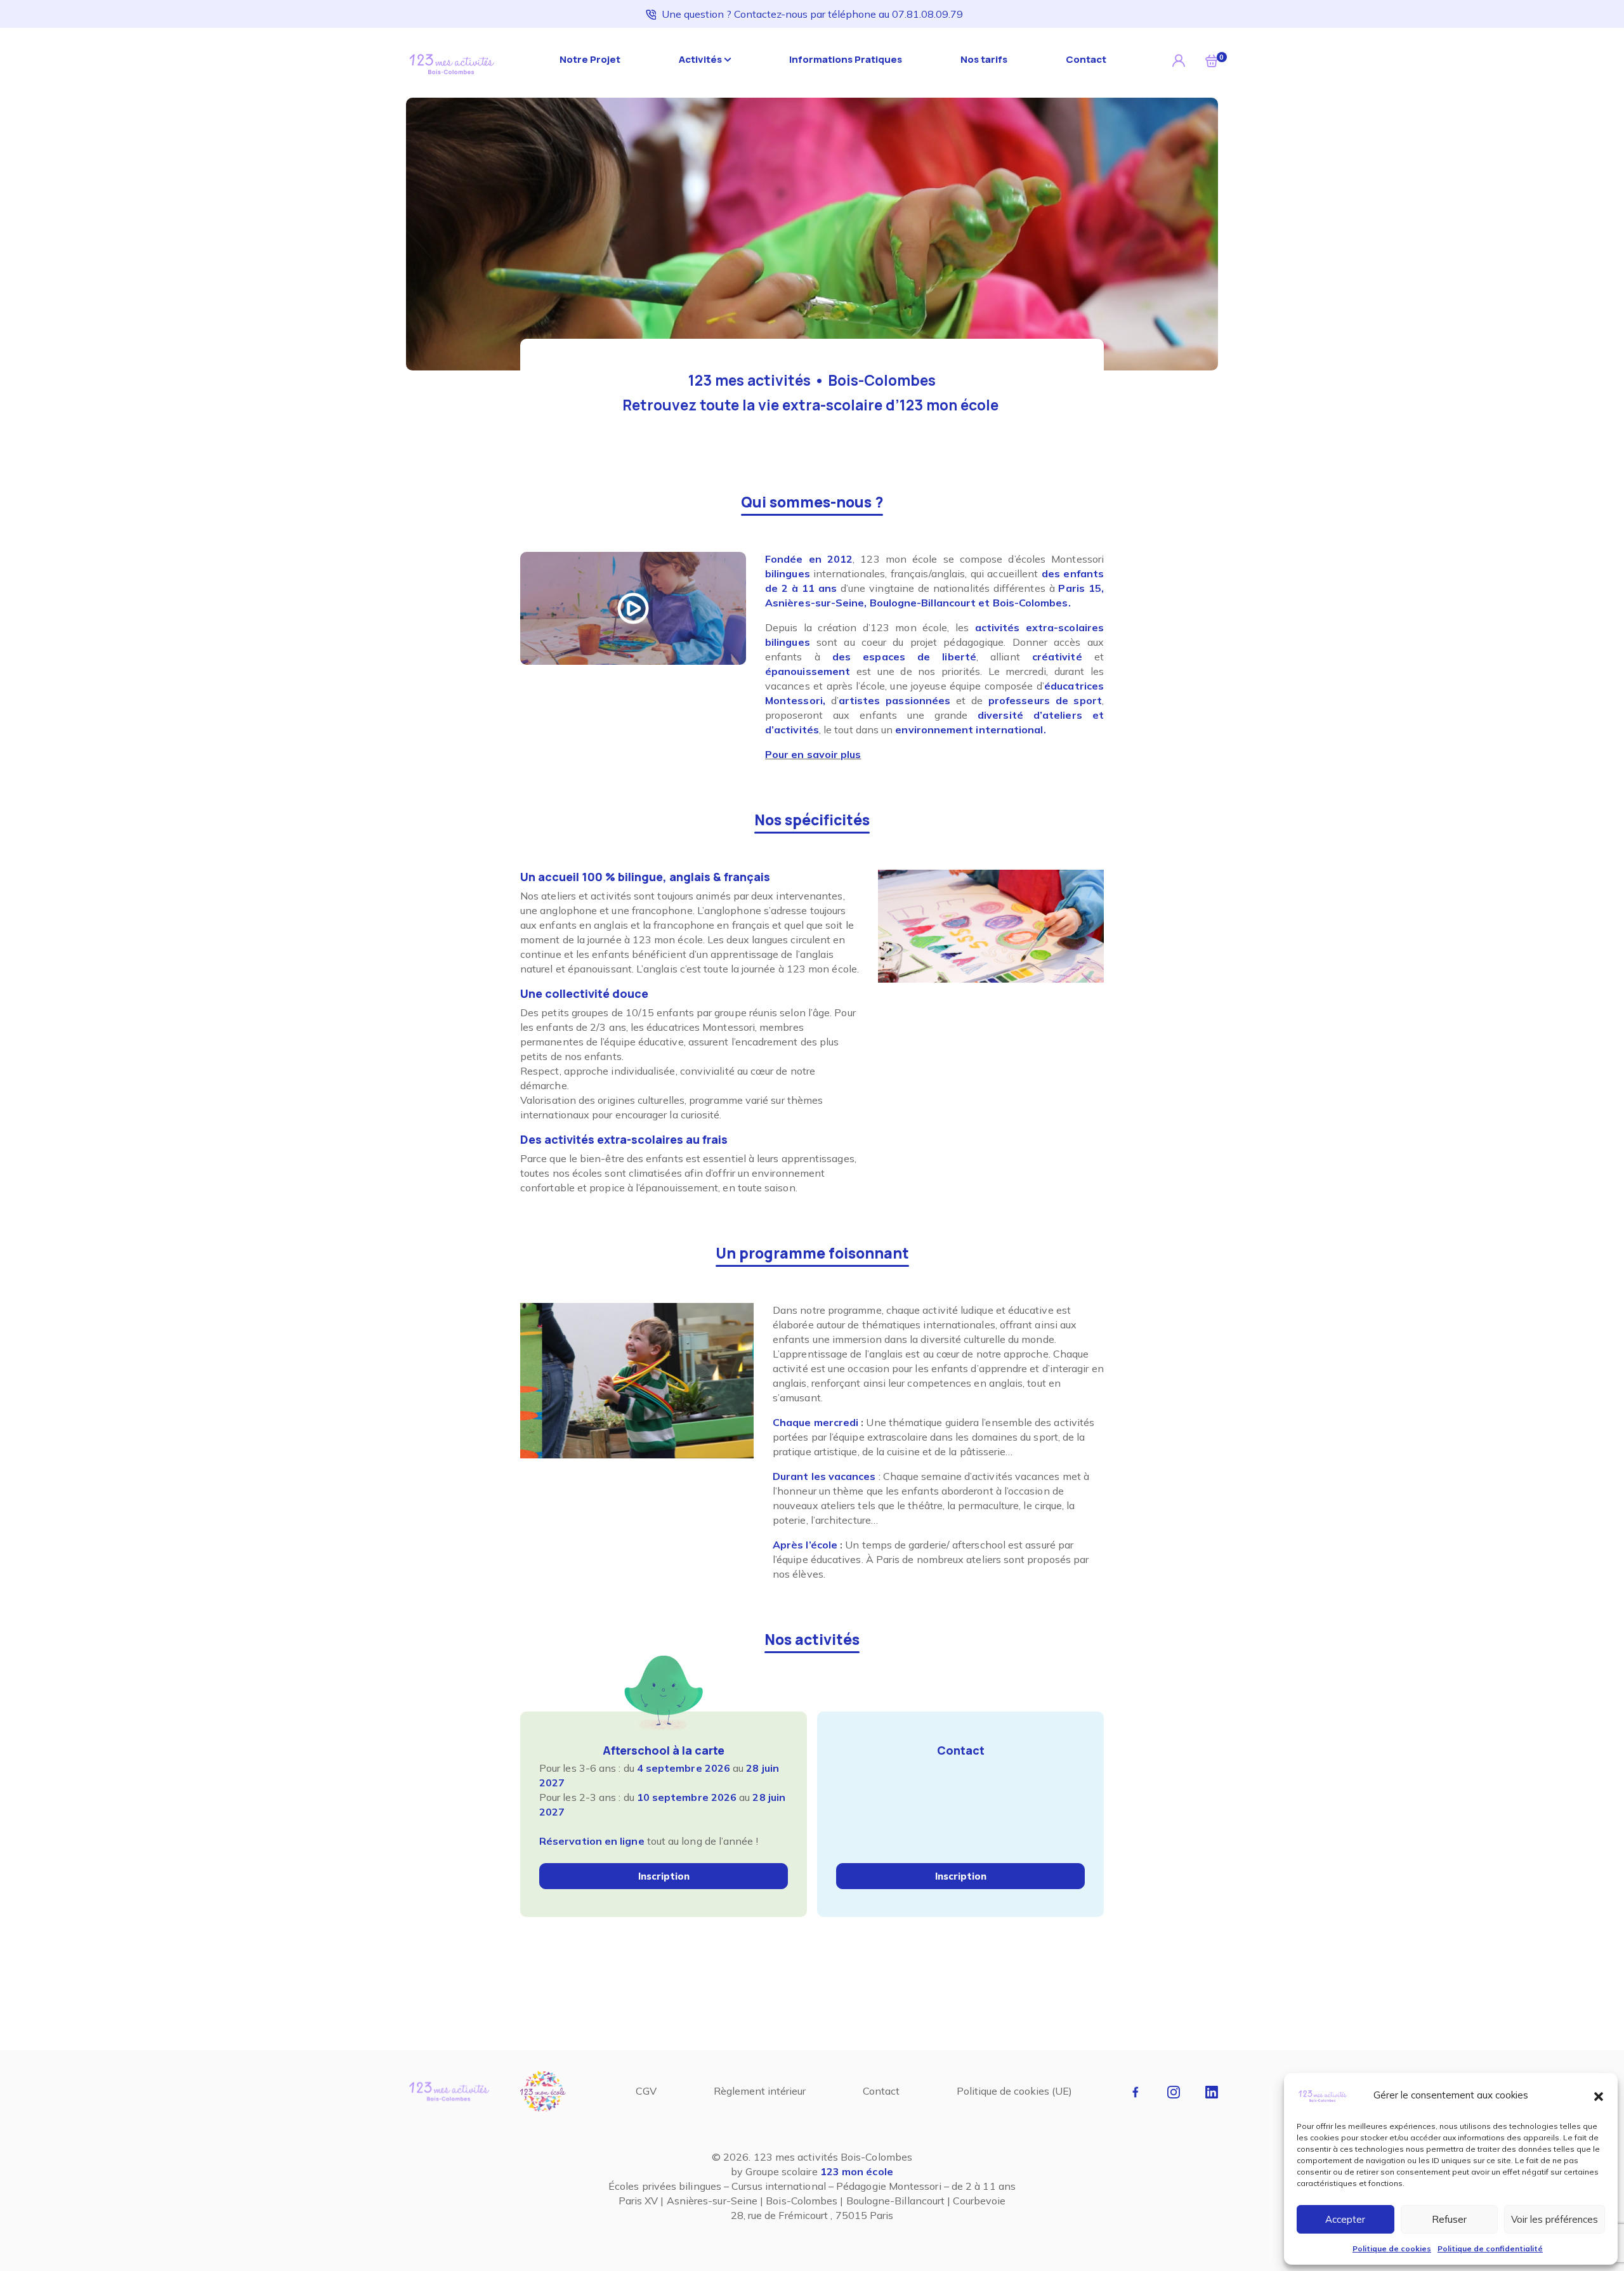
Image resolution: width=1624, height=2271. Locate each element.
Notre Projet (590, 59)
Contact (1086, 59)
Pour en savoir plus (813, 754)
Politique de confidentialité (1490, 2248)
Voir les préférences (1555, 2219)
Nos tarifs (984, 59)
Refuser (1449, 2219)
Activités (700, 59)
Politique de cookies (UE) (1014, 2091)
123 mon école (857, 2171)
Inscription (664, 1876)
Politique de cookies (1392, 2248)
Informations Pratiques (846, 59)
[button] (1599, 2095)
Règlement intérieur (760, 2091)
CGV (646, 2091)
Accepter (1345, 2219)
